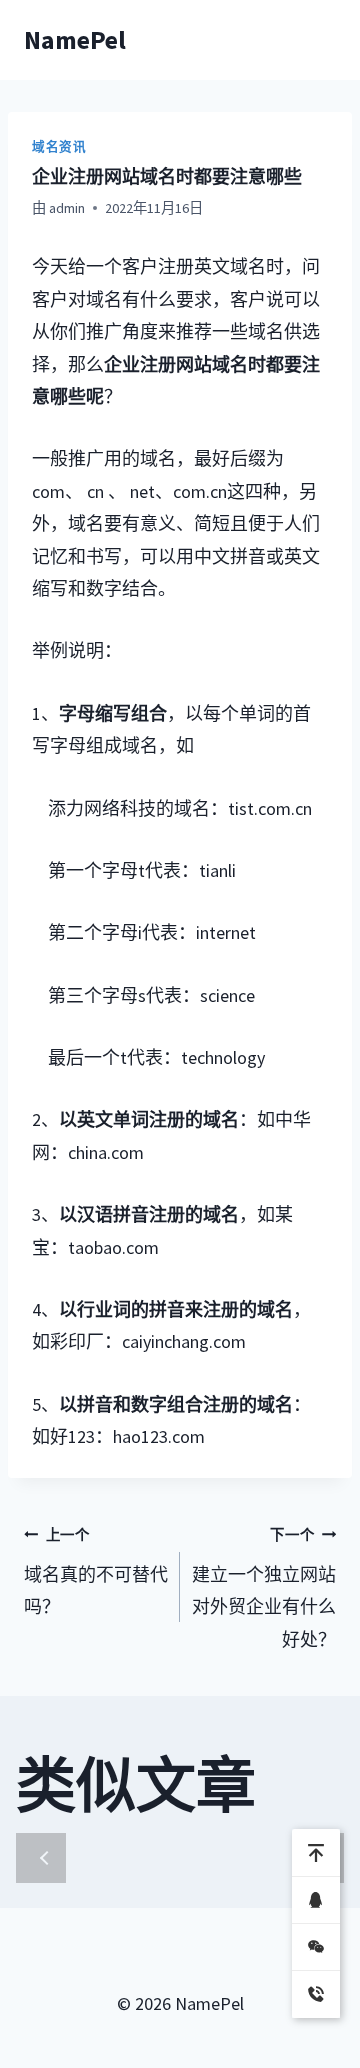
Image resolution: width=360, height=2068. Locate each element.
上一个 (41, 1858)
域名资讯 (59, 146)
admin (67, 208)
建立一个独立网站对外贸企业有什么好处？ (264, 1588)
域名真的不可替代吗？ (96, 1572)
